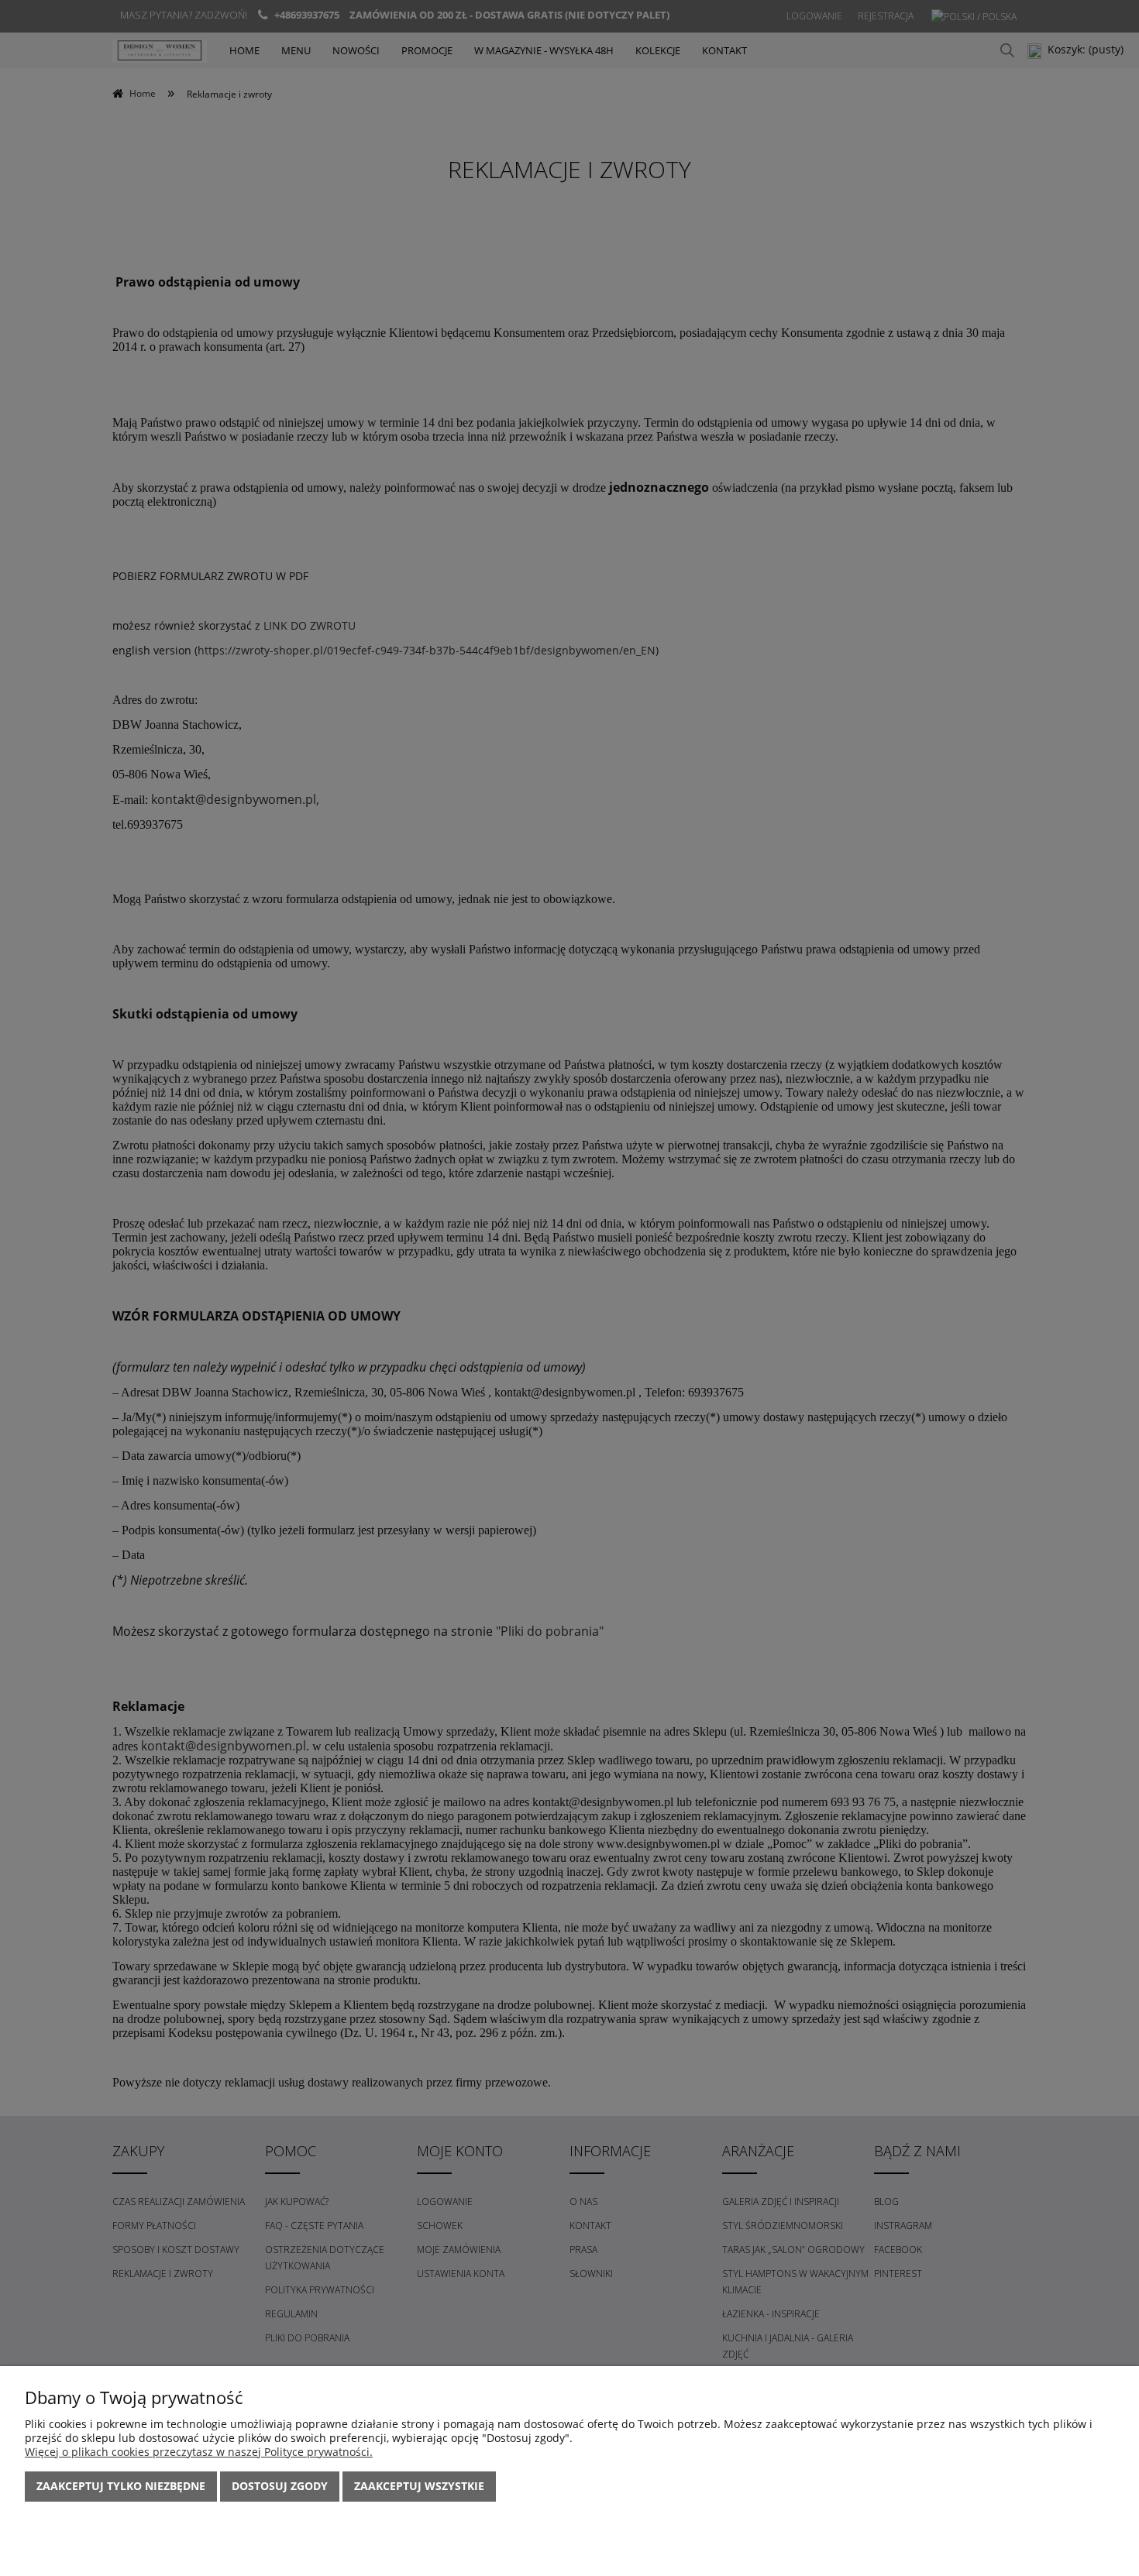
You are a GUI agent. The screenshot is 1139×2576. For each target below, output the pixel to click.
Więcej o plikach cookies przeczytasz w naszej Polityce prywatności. (199, 2452)
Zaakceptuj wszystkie (419, 2486)
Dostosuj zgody (280, 2486)
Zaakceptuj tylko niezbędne (121, 2486)
